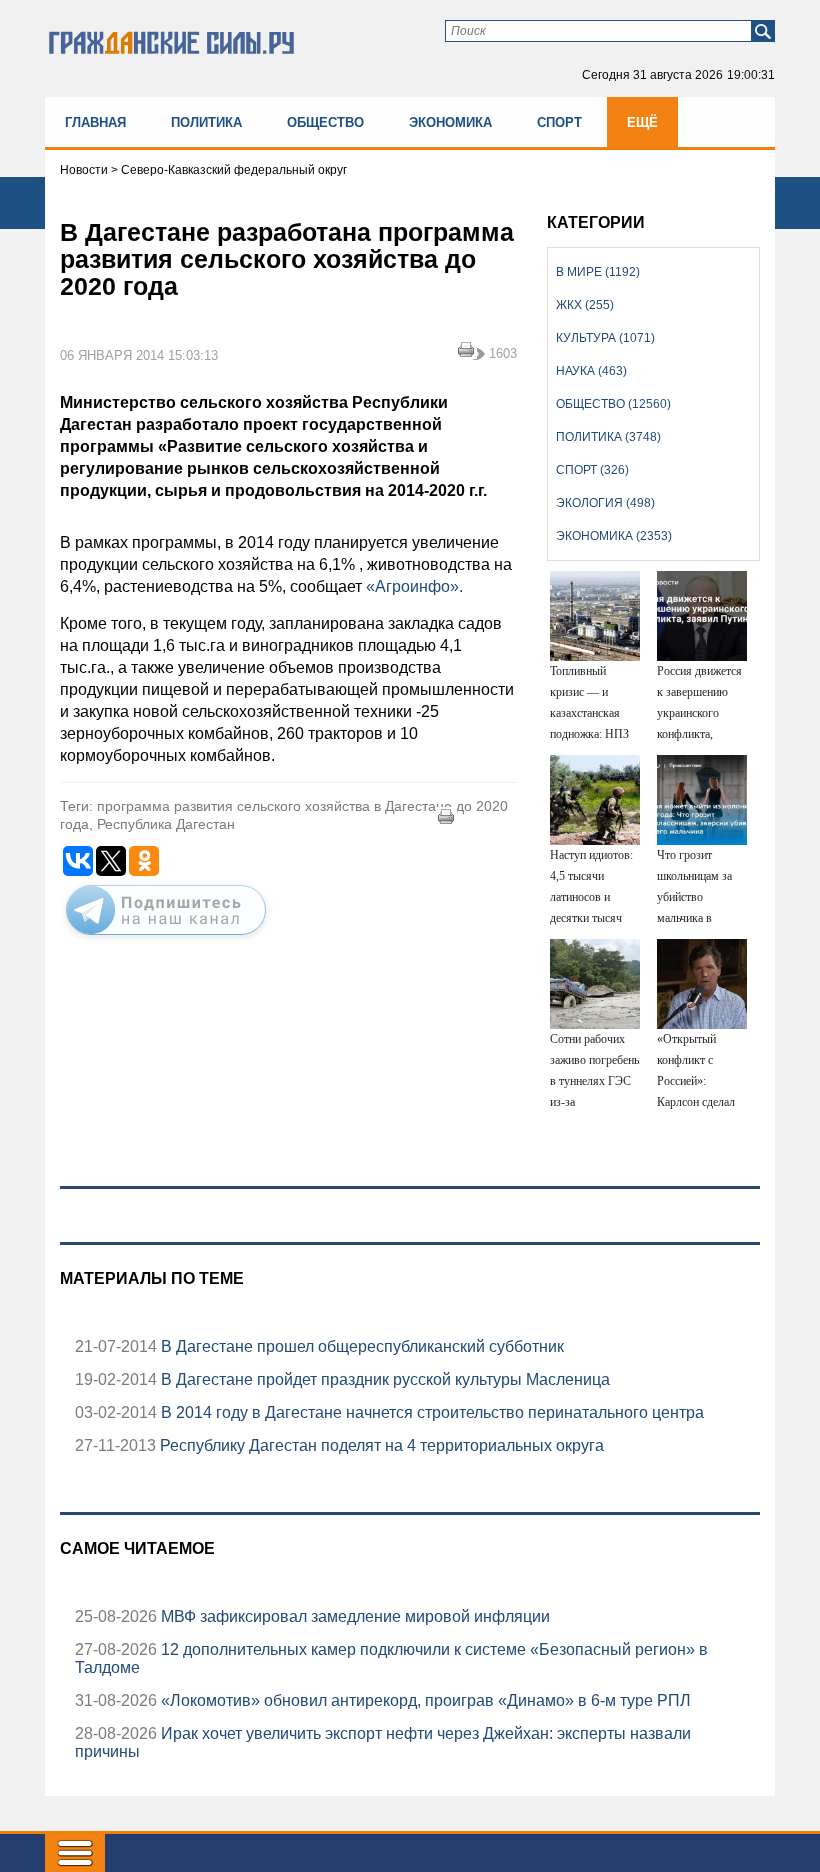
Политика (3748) (608, 437)
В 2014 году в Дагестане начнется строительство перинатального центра (430, 1412)
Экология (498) (605, 503)
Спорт (559, 122)
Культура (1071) (605, 338)
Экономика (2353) (614, 536)
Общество (325, 122)
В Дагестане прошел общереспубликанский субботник (360, 1346)
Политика (206, 122)
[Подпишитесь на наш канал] (166, 939)
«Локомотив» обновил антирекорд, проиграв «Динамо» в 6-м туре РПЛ (424, 1700)
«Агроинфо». (414, 586)
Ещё (642, 122)
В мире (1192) (598, 272)
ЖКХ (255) (585, 305)
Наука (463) (591, 371)
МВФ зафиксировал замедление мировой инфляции (353, 1616)
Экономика (450, 122)
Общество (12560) (613, 404)
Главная (95, 122)
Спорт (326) (592, 470)
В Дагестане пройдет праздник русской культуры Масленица (383, 1379)
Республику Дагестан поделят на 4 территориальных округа (380, 1445)
